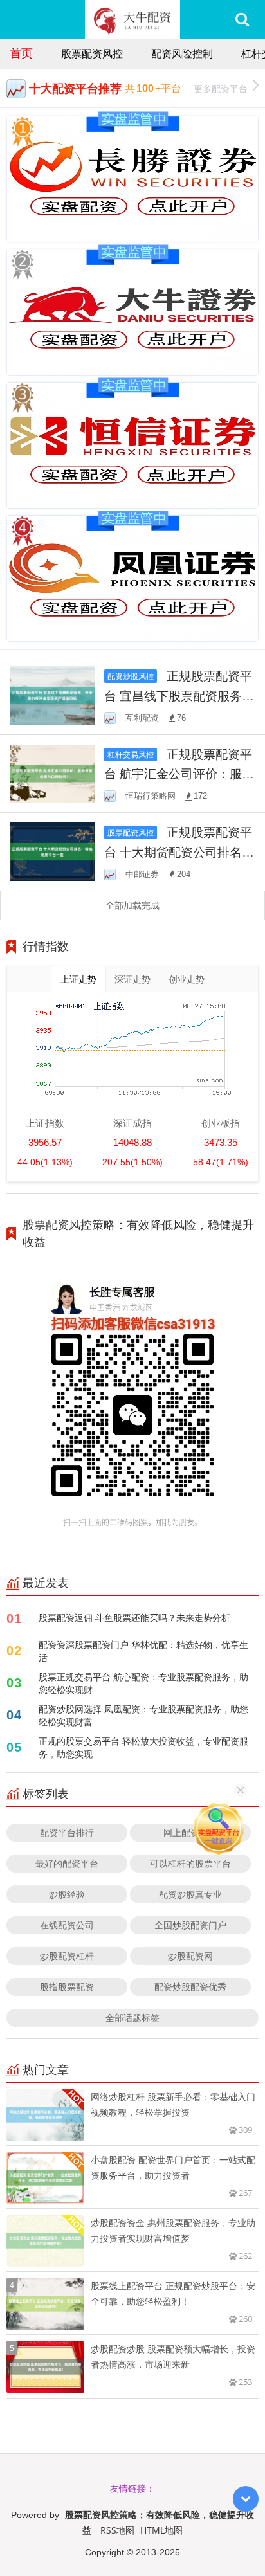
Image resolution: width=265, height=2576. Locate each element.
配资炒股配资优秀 (190, 1987)
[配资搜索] (242, 19)
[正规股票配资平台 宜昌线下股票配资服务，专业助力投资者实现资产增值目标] (52, 694)
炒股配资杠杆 (67, 1956)
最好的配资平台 (67, 1863)
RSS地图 (117, 2530)
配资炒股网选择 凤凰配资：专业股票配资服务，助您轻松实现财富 (143, 1715)
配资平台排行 (67, 1832)
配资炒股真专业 (190, 1894)
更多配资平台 (221, 88)
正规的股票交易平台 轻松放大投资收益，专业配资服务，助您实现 (143, 1747)
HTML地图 (161, 2530)
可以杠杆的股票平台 (190, 1863)
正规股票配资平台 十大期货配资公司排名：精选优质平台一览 (179, 851)
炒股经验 (67, 1894)
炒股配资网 (190, 1956)
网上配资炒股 (190, 1832)
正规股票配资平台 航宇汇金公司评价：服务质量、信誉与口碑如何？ (179, 774)
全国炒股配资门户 (190, 1925)
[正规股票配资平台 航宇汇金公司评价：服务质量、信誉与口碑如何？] (52, 773)
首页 (21, 53)
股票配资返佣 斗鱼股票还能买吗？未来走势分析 (134, 1618)
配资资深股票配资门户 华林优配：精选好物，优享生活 (143, 1651)
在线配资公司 (67, 1925)
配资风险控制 (182, 53)
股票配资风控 (92, 53)
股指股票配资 (67, 1987)
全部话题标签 (132, 2018)
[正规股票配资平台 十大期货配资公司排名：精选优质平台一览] (52, 850)
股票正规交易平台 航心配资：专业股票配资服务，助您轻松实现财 (143, 1683)
